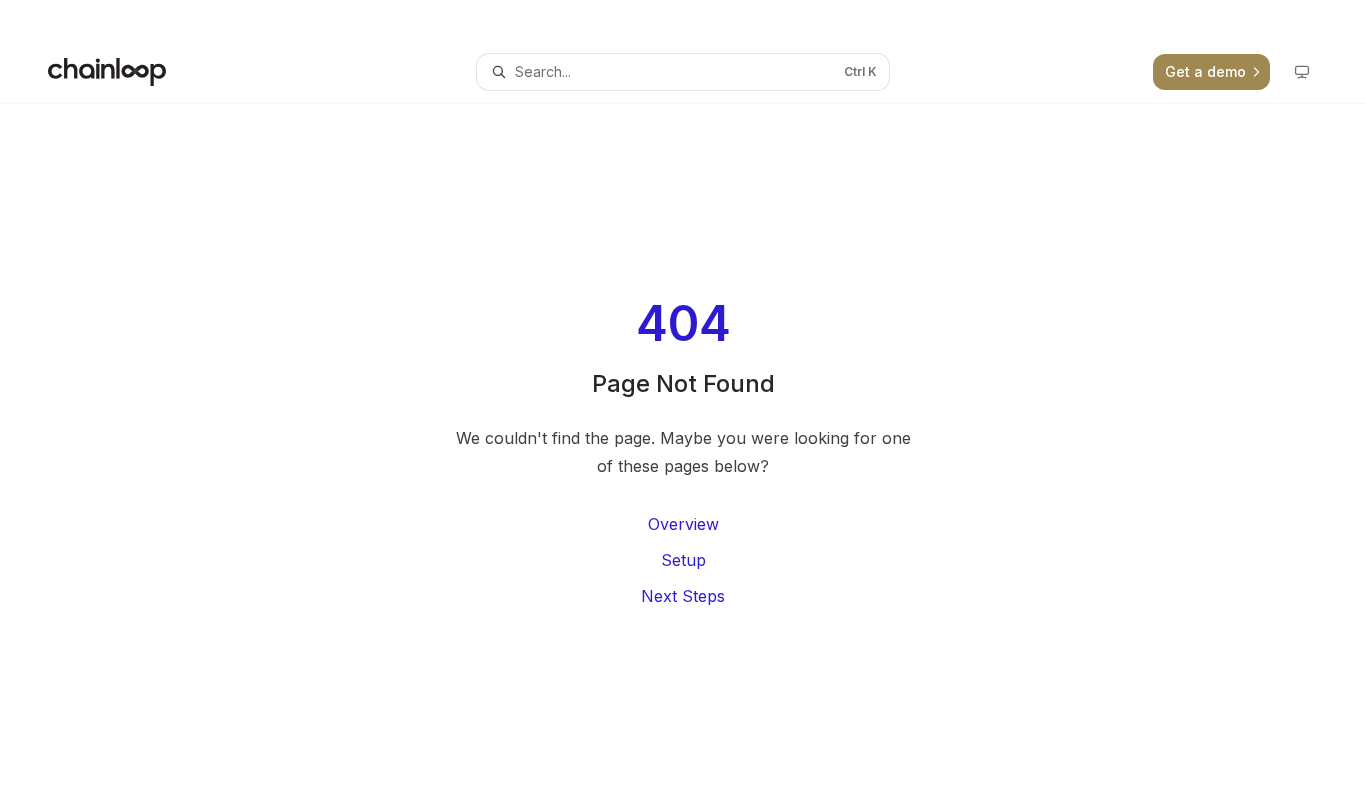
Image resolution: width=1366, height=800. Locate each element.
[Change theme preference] (1302, 72)
